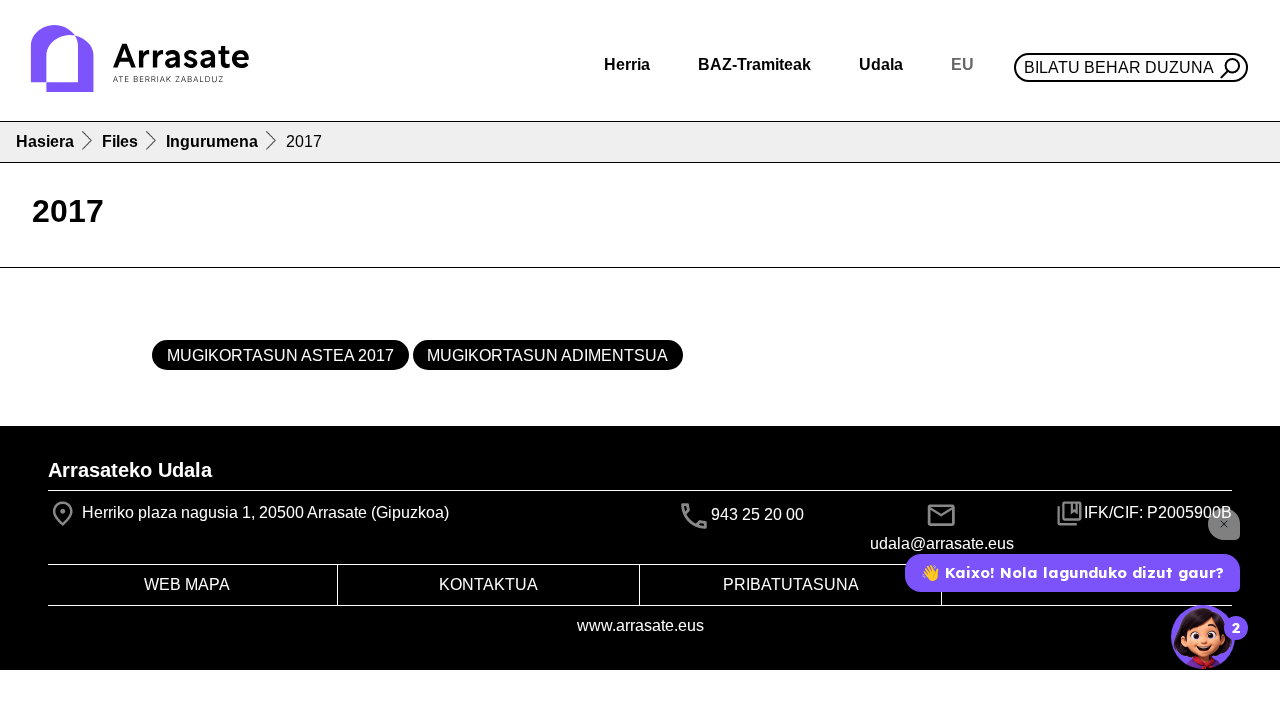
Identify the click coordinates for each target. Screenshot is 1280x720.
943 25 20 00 (757, 514)
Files (120, 141)
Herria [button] (627, 64)
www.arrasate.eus (640, 625)
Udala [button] (881, 64)
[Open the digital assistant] (1203, 637)
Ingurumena (212, 141)
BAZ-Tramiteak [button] (754, 64)
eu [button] (962, 64)
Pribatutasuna (791, 584)
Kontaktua (488, 584)
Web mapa (187, 584)
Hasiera (45, 141)
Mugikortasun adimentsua (547, 355)
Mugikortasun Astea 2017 (280, 355)
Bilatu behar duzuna (1119, 67)
